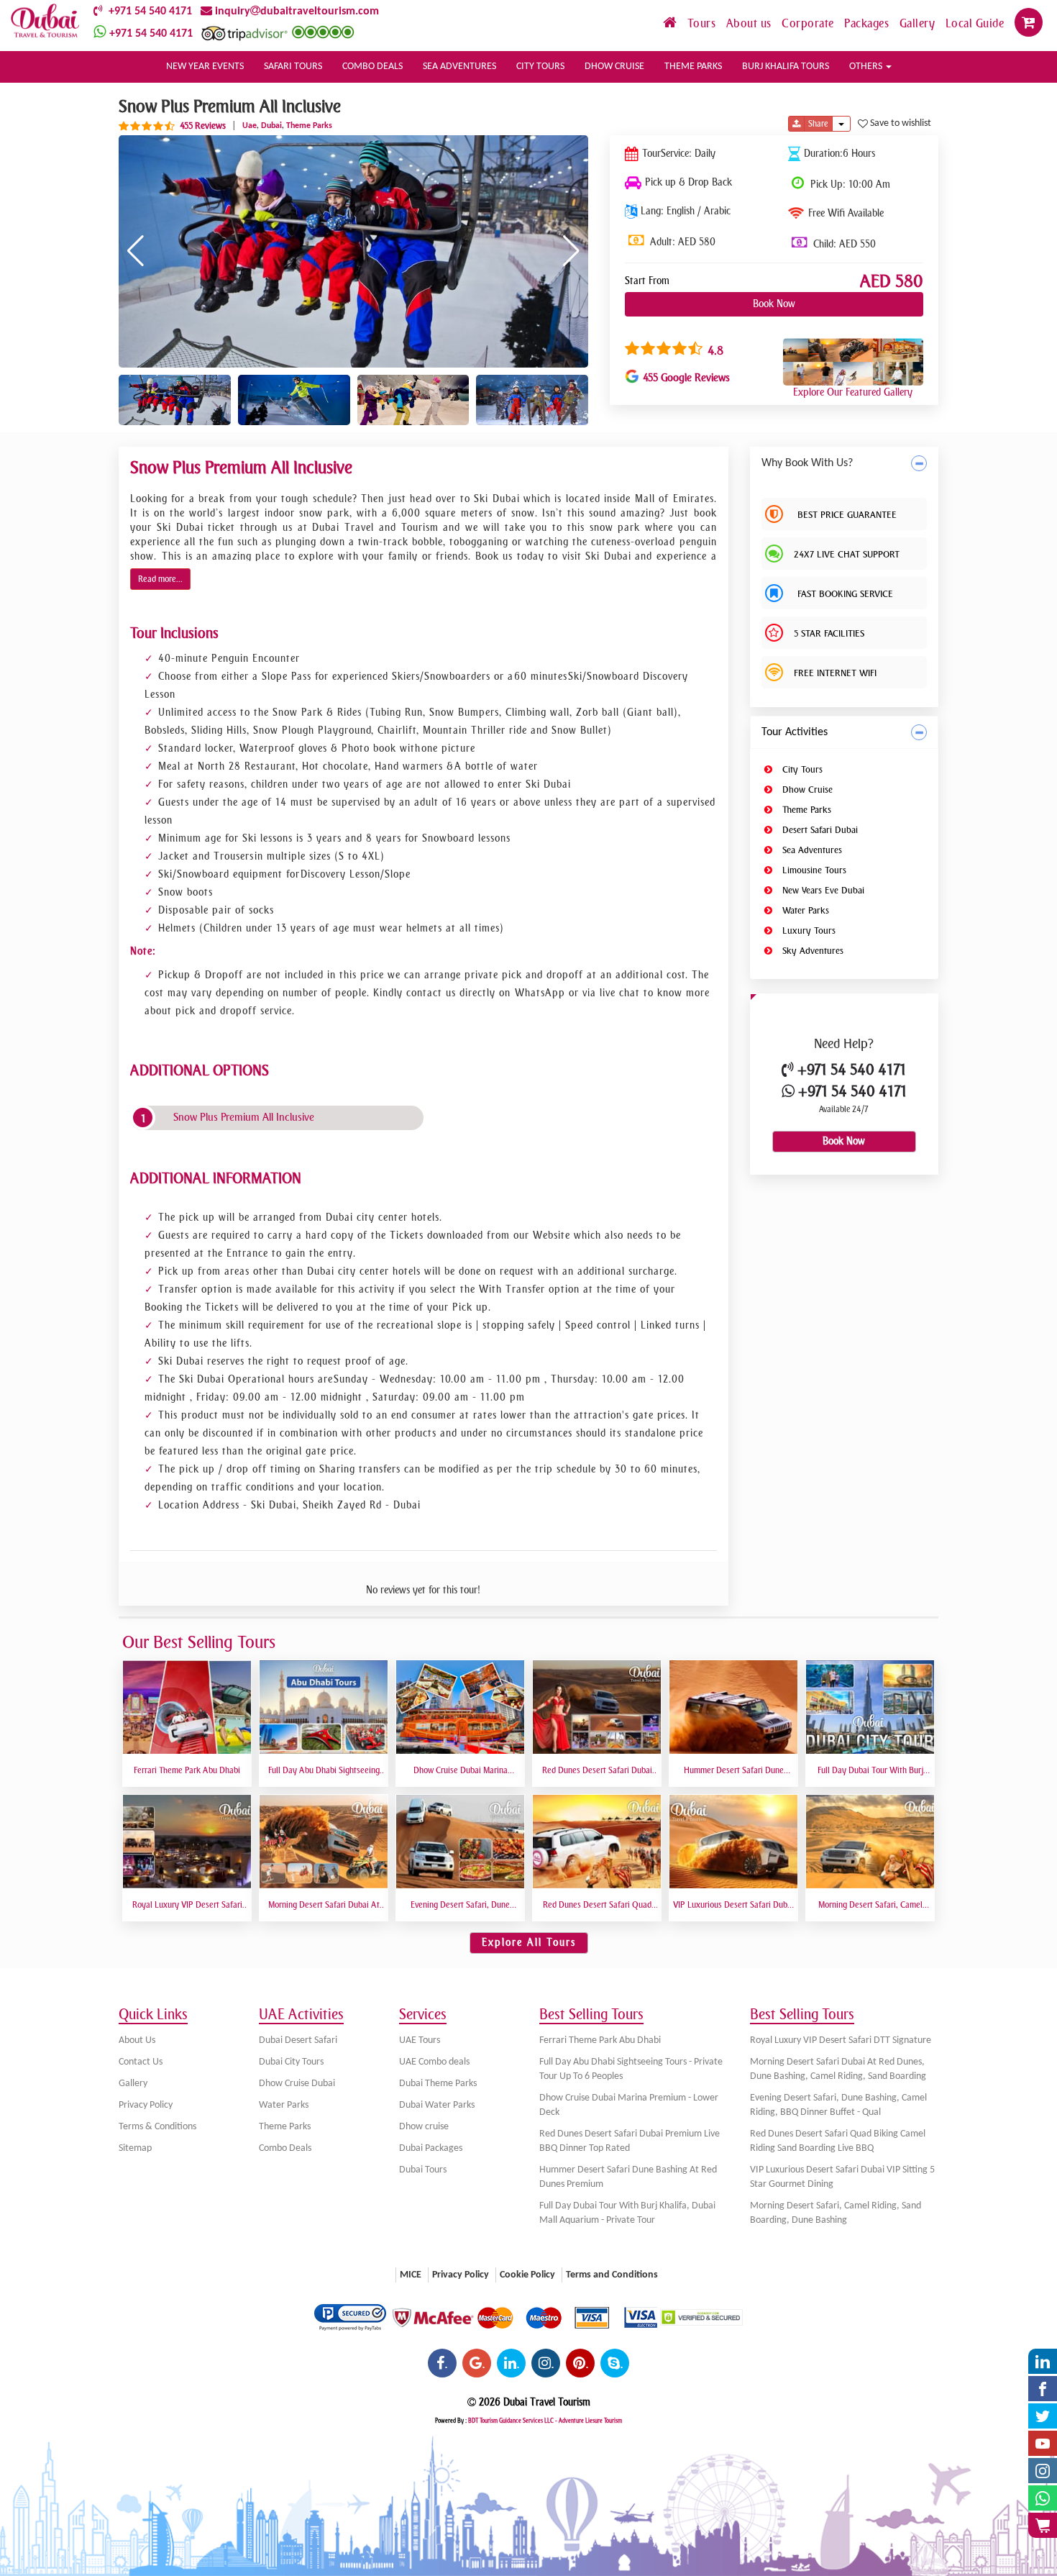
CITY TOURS (540, 67)
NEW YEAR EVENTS (205, 67)
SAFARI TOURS (293, 67)
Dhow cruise (424, 2127)
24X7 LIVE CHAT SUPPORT (847, 554)
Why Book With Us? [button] (807, 463)
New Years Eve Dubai (822, 890)
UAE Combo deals (434, 2062)
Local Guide (976, 23)
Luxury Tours (807, 930)
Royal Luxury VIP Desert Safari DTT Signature (841, 2040)
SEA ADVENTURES (459, 67)
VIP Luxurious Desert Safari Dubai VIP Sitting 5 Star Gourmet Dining (842, 2177)
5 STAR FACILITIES (829, 633)
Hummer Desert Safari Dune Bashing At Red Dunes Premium (628, 2177)
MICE (411, 2275)
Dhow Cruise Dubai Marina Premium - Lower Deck (629, 2105)
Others (867, 67)
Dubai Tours (423, 2170)
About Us (137, 2040)
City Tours (801, 769)
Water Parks (804, 910)
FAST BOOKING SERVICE (843, 594)
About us (751, 23)
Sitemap (135, 2148)
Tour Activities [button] (795, 732)
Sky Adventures (811, 951)
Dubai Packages (431, 2148)
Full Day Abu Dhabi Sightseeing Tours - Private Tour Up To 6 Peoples (631, 2069)
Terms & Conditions (157, 2127)
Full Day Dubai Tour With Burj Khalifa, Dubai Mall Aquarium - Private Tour (627, 2213)
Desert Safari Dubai (819, 830)
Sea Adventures (811, 850)
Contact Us (141, 2062)
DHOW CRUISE (614, 67)
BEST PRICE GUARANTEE (845, 515)
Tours (703, 23)
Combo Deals (285, 2148)
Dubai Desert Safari (298, 2040)
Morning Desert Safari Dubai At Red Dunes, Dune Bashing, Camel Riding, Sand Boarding (838, 2069)
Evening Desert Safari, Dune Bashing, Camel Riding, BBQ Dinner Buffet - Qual (838, 2105)
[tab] (845, 464)
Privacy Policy (146, 2105)
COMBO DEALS (372, 67)
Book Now (774, 304)
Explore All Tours (529, 1943)
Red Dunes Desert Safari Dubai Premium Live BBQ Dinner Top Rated (630, 2141)
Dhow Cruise (806, 789)
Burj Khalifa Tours (786, 67)
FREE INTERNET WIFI (835, 673)
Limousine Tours (813, 870)
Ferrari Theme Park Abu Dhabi (600, 2040)
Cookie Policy (527, 2275)
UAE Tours (420, 2040)
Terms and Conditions (612, 2275)
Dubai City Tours (291, 2062)
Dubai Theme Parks (438, 2084)
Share (818, 124)
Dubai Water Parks (437, 2105)
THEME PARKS (693, 67)
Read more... (160, 579)
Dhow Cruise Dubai (297, 2084)
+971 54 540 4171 (147, 12)
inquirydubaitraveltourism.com (296, 12)
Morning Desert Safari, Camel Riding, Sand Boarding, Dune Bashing (836, 2213)
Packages (868, 23)
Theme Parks (805, 810)
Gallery (919, 23)
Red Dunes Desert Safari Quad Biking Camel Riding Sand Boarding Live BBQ (838, 2141)
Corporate (809, 23)
